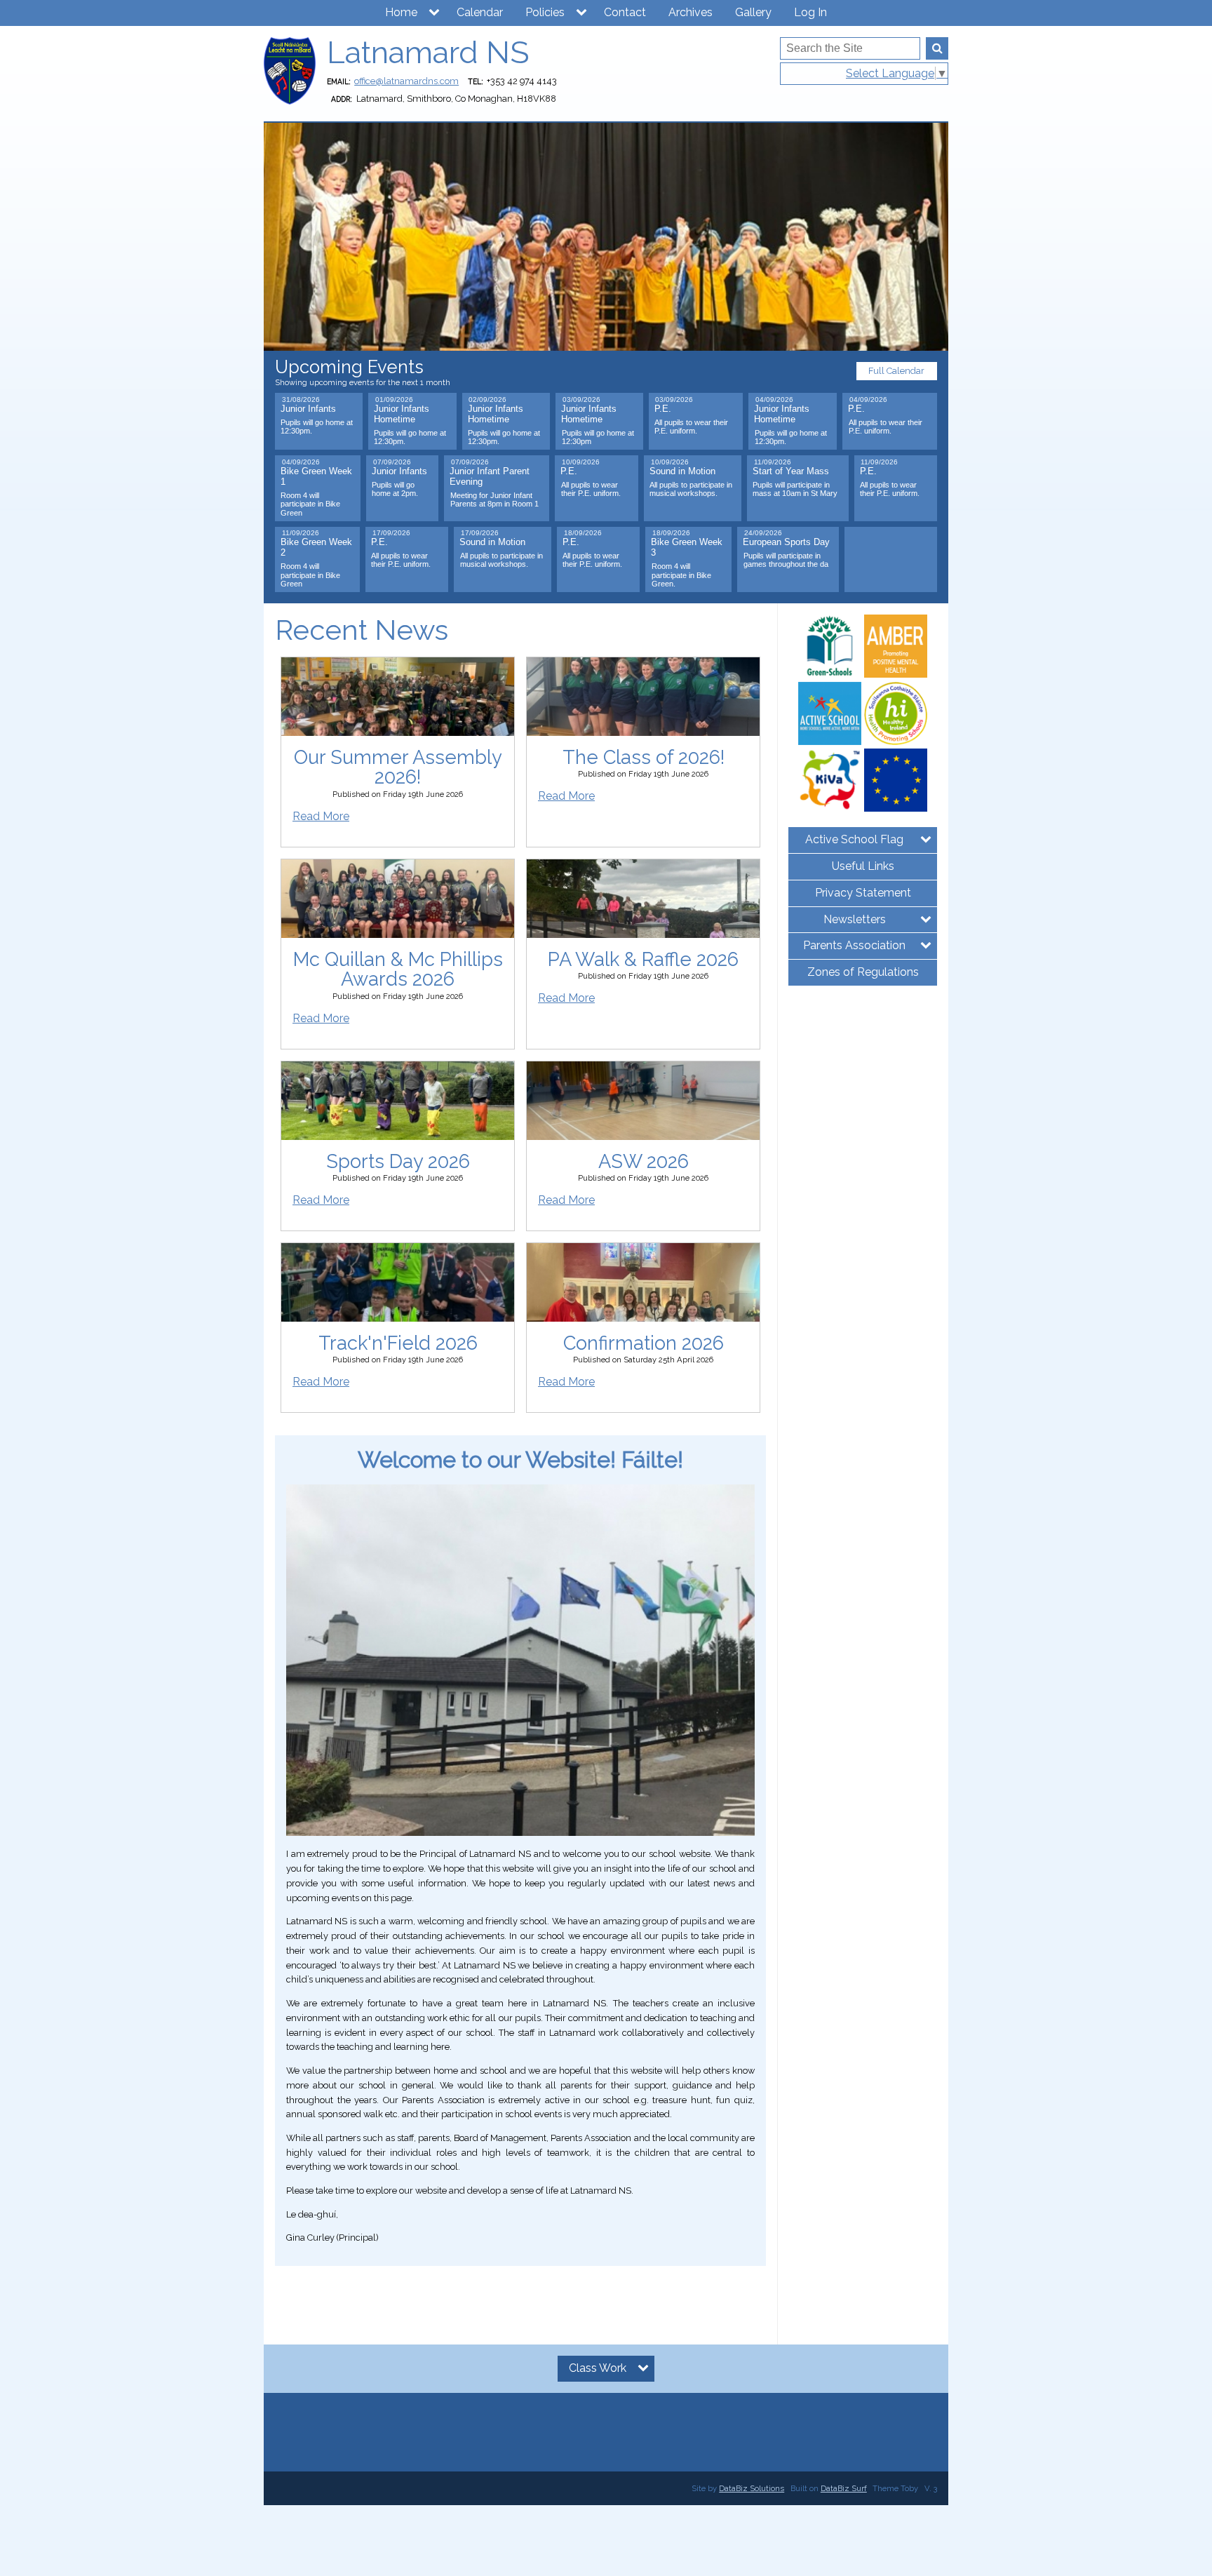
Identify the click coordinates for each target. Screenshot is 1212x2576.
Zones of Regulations (863, 972)
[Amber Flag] (896, 646)
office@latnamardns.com (406, 81)
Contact (625, 12)
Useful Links (863, 866)
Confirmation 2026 (644, 1343)
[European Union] (896, 780)
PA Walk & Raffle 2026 (643, 959)
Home (401, 12)
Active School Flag (854, 839)
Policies (545, 12)
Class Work (598, 2368)
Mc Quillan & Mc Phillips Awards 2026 (398, 969)
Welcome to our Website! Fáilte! (520, 1460)
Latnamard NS (428, 52)
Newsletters (855, 919)
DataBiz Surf (844, 2488)
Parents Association (854, 945)
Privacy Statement (863, 893)
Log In (810, 12)
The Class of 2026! (644, 757)
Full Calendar (896, 371)
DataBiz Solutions (752, 2488)
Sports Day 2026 (398, 1161)
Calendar (480, 12)
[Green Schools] (830, 646)
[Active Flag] (830, 713)
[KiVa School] (830, 780)
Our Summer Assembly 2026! (398, 767)
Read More (321, 816)
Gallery (753, 12)
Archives (691, 12)
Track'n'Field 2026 (398, 1343)
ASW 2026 (644, 1161)
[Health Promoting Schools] (896, 713)
